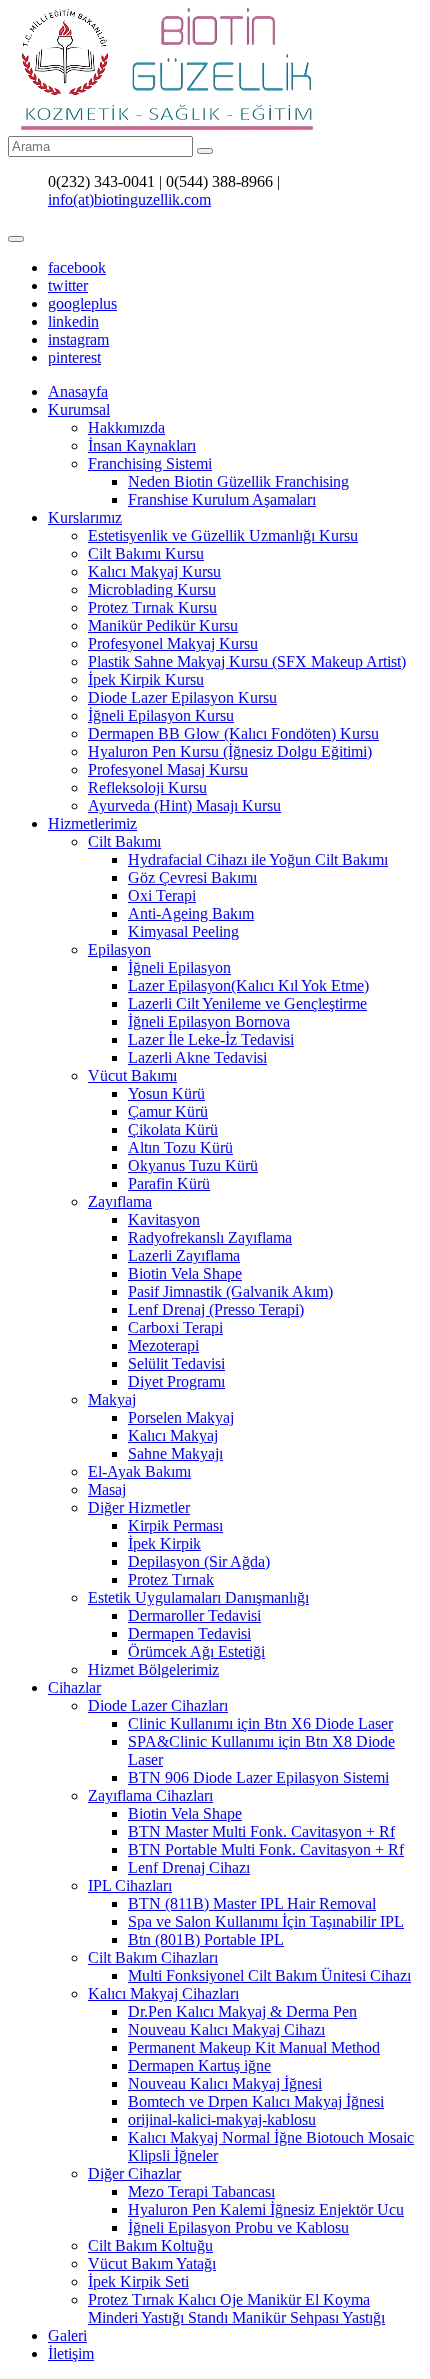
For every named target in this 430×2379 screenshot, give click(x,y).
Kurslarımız (85, 517)
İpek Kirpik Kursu (146, 679)
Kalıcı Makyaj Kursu (154, 571)
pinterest (74, 357)
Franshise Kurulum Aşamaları (222, 499)
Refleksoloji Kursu (147, 787)
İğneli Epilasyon (179, 967)
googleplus (82, 303)
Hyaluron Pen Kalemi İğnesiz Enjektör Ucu (266, 2209)
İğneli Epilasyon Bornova (209, 1021)
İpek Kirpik (164, 1543)
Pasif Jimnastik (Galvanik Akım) (230, 1291)
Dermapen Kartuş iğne (199, 2065)
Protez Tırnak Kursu (152, 607)
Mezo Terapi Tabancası (201, 2191)
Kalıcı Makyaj (173, 1435)
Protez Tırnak (171, 1579)
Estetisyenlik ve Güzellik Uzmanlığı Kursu (223, 535)
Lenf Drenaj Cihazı (189, 1867)
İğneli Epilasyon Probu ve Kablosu (238, 2227)
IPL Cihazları (130, 1885)
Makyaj (112, 1399)
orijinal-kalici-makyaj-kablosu (222, 2119)
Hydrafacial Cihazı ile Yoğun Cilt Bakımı (258, 859)
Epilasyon (119, 949)
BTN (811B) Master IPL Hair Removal (252, 1903)
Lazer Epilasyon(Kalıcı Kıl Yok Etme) (248, 985)
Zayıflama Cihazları (150, 1795)
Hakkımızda (126, 427)
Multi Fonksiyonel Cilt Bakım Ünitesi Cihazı (269, 1975)
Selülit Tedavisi (176, 1363)
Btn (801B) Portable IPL (206, 1939)
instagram (78, 339)
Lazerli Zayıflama (184, 1255)
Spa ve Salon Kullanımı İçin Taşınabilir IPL (266, 1921)
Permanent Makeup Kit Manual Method (254, 2047)
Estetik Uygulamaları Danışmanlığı (198, 1597)
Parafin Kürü (169, 1183)
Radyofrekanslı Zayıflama (210, 1237)
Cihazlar (74, 1687)
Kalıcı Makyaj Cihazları (163, 1993)
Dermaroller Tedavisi (194, 1615)
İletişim (71, 2353)
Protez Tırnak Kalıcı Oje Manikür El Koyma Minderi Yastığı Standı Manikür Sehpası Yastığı (236, 2308)
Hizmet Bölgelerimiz (153, 1669)
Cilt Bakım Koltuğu (150, 2245)
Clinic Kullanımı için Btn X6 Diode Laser (260, 1723)
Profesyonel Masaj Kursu (168, 769)
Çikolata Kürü (173, 1129)
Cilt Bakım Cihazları (153, 1957)
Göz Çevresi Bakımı (192, 877)
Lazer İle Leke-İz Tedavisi (211, 1039)
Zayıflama (120, 1201)
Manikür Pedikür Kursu (163, 625)
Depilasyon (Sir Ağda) (199, 1561)
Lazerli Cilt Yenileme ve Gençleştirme (247, 1003)
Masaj (107, 1489)
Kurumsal (79, 409)
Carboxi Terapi (175, 1327)
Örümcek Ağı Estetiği (196, 1651)
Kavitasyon (164, 1219)
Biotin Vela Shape (185, 1273)
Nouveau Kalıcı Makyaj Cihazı (226, 2029)
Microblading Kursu (152, 589)
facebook (77, 267)
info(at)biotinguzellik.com (129, 199)
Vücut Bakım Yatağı (152, 2263)
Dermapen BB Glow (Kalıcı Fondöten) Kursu (233, 733)
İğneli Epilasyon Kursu (161, 715)
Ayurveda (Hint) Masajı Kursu (184, 805)
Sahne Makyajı (175, 1453)
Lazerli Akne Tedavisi (197, 1057)
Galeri (67, 2335)
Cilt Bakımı (124, 841)
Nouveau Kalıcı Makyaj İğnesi (225, 2083)
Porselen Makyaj (181, 1417)
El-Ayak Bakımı (139, 1471)
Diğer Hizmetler (139, 1507)
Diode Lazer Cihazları (158, 1705)
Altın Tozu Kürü (180, 1147)
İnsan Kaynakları (142, 445)
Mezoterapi (163, 1345)
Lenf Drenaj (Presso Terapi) (216, 1309)
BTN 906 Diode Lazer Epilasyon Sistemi (258, 1777)
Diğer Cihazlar (134, 2173)
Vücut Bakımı (132, 1075)
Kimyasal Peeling (183, 931)
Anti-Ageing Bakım (191, 913)
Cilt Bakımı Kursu (146, 553)
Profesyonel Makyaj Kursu (173, 643)
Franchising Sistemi (150, 463)
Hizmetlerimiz (92, 823)
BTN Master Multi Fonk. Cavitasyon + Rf (261, 1831)
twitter (68, 285)
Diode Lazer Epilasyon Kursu (182, 697)
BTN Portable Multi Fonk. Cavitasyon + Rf (266, 1849)
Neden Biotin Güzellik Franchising (238, 481)
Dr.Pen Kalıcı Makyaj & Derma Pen (242, 2011)
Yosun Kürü (166, 1093)
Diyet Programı (176, 1381)
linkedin (73, 321)
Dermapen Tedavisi (189, 1633)
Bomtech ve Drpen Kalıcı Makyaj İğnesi (256, 2101)
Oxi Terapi (162, 895)
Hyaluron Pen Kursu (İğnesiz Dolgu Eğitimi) (230, 751)
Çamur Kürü (168, 1111)
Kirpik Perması (175, 1525)
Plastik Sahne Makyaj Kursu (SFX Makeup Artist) (247, 661)
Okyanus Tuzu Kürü (193, 1165)
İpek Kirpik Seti (138, 2281)
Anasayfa (78, 391)
